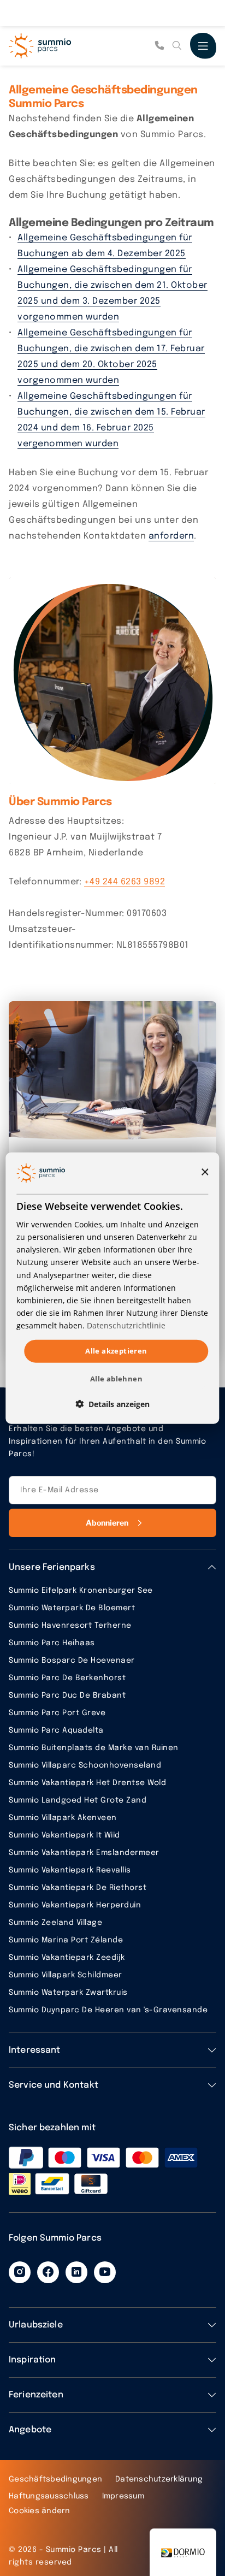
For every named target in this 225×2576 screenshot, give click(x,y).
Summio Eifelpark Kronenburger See (81, 1591)
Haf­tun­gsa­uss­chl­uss (49, 2496)
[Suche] (177, 46)
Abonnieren (107, 1523)
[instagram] (20, 2272)
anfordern (171, 536)
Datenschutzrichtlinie (126, 1325)
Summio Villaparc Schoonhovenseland (85, 1765)
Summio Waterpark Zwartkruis (68, 1993)
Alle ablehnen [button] (116, 1378)
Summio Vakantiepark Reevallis (70, 1870)
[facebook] (48, 2272)
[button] (112, 1404)
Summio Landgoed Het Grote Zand (78, 1800)
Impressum (123, 2496)
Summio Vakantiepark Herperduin (75, 1905)
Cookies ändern (40, 2511)
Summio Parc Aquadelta (56, 1730)
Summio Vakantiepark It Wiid (64, 1835)
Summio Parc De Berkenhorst (67, 1678)
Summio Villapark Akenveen (63, 1818)
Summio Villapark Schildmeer (66, 1975)
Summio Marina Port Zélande (66, 1940)
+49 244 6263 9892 (125, 882)
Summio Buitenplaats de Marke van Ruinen (94, 1748)
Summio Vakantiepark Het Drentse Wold (87, 1783)
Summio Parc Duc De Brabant (67, 1695)
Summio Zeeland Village (55, 1923)
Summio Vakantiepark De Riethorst (78, 1888)
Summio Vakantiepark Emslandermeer (84, 1853)
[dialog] (112, 1288)
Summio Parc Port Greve (57, 1713)
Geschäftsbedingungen (55, 2479)
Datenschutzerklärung (159, 2479)
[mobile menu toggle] (203, 46)
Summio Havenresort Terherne (70, 1626)
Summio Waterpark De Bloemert (72, 1608)
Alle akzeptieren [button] (116, 1351)
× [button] (205, 1172)
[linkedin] (76, 2272)
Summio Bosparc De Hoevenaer (72, 1661)
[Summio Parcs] (63, 46)
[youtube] (105, 2272)
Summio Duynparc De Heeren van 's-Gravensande (108, 2010)
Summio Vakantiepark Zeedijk (67, 1958)
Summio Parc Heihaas (52, 1643)
